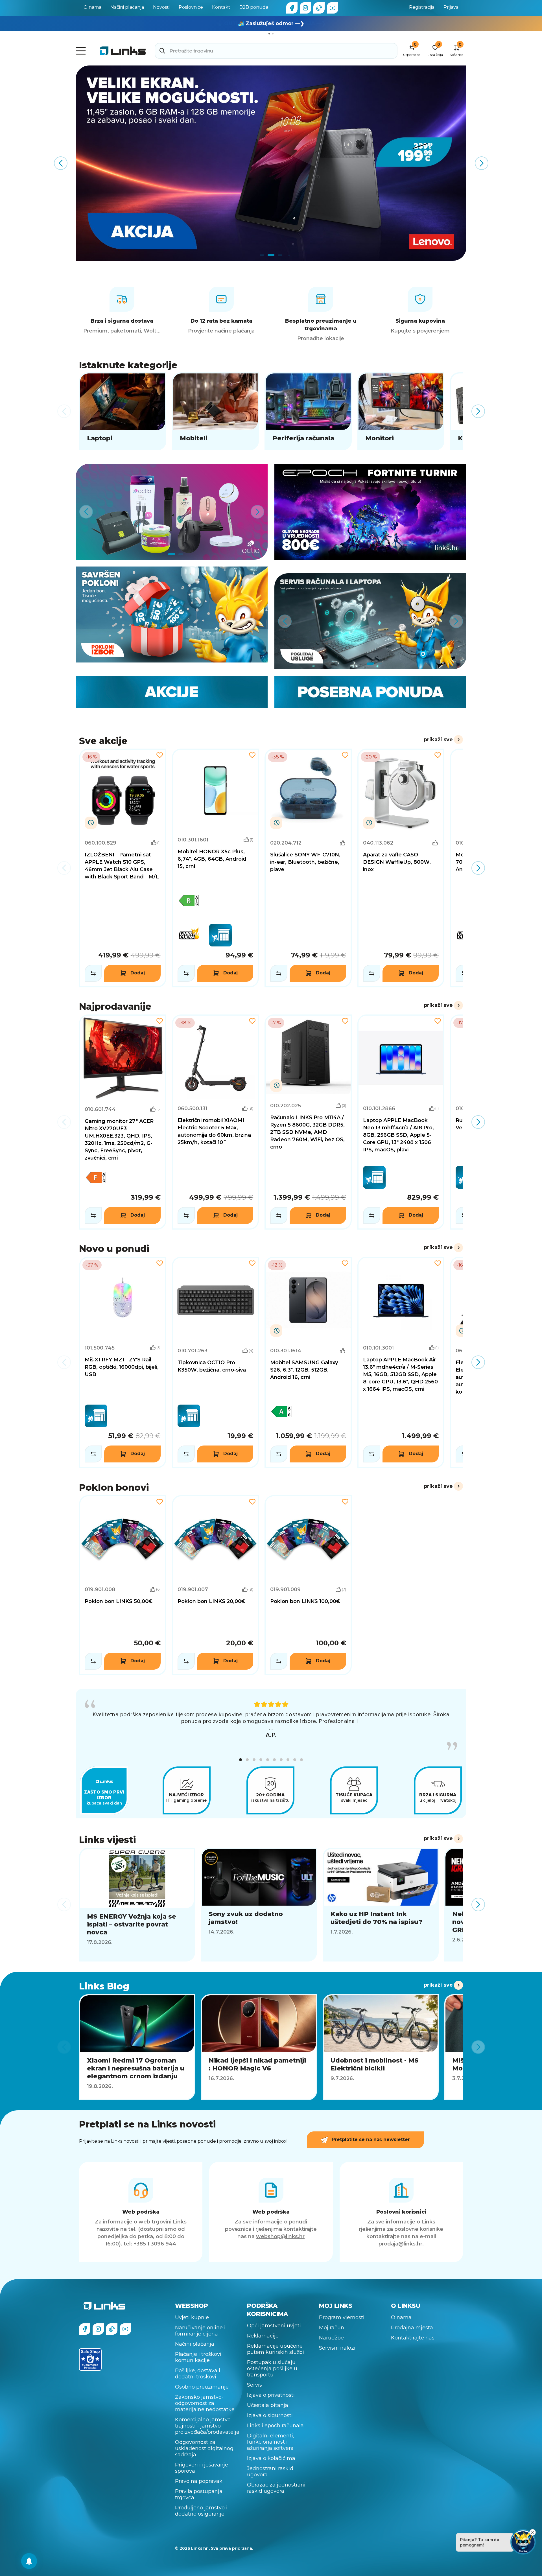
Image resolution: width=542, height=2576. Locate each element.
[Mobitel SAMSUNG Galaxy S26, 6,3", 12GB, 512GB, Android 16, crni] (308, 1363)
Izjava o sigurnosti (270, 2412)
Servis (254, 2381)
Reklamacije (263, 2332)
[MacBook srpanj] (271, 163)
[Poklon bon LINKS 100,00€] (308, 1585)
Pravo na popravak (199, 2477)
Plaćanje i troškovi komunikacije (198, 2354)
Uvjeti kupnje (192, 2314)
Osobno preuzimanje (202, 2383)
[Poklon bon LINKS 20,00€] (216, 1585)
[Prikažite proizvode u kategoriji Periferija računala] (308, 411)
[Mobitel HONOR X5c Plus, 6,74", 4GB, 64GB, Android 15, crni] (216, 868)
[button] (241, 1756)
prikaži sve (438, 740)
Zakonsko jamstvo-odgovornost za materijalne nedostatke (205, 2400)
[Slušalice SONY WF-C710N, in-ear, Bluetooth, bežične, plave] (308, 868)
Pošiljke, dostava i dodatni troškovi (198, 2370)
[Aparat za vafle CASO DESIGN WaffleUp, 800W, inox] (401, 868)
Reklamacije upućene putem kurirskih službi (276, 2345)
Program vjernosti (342, 2314)
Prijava (451, 7)
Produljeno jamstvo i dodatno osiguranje (201, 2507)
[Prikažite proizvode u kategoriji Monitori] (401, 411)
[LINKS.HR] (29, 2561)
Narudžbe (331, 2334)
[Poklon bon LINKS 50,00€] (123, 1585)
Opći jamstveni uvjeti (274, 2322)
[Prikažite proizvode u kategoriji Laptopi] (123, 411)
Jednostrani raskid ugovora (270, 2468)
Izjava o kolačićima (271, 2455)
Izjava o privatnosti (271, 2391)
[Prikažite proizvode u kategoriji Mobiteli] (216, 411)
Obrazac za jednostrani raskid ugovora (276, 2484)
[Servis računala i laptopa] (370, 621)
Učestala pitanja (268, 2402)
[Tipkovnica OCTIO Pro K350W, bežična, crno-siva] (216, 1363)
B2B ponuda (254, 7)
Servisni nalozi (337, 2344)
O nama (92, 7)
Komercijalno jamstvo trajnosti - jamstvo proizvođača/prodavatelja (207, 2422)
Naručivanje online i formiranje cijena (200, 2327)
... (271, 1728)
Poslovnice (191, 7)
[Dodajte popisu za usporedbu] (93, 973)
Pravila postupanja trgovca (199, 2491)
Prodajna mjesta (412, 2324)
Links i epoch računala (275, 2422)
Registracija (422, 7)
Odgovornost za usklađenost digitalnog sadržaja (204, 2445)
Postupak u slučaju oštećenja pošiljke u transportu (272, 2365)
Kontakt (221, 7)
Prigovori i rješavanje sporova (202, 2464)
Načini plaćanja (127, 7)
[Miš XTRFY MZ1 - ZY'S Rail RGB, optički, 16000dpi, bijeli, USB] (123, 1363)
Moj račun (332, 2324)
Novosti (161, 7)
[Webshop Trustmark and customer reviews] (90, 2356)
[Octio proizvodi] (172, 512)
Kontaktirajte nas (413, 2334)
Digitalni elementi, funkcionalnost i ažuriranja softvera (271, 2438)
